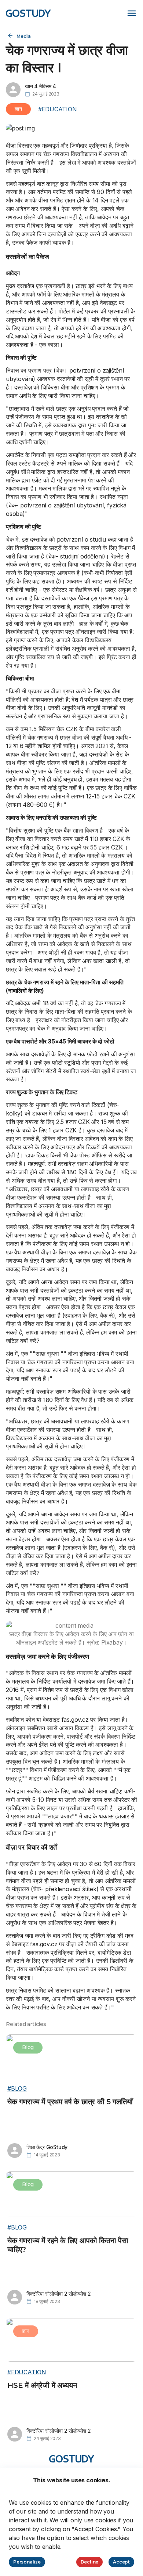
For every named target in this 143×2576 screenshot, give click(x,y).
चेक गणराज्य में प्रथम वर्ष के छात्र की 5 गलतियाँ (70, 2102)
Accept (121, 2562)
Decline (90, 2562)
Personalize (27, 2562)
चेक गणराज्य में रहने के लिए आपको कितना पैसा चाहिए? (68, 2245)
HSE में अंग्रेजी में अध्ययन (42, 2385)
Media (24, 36)
